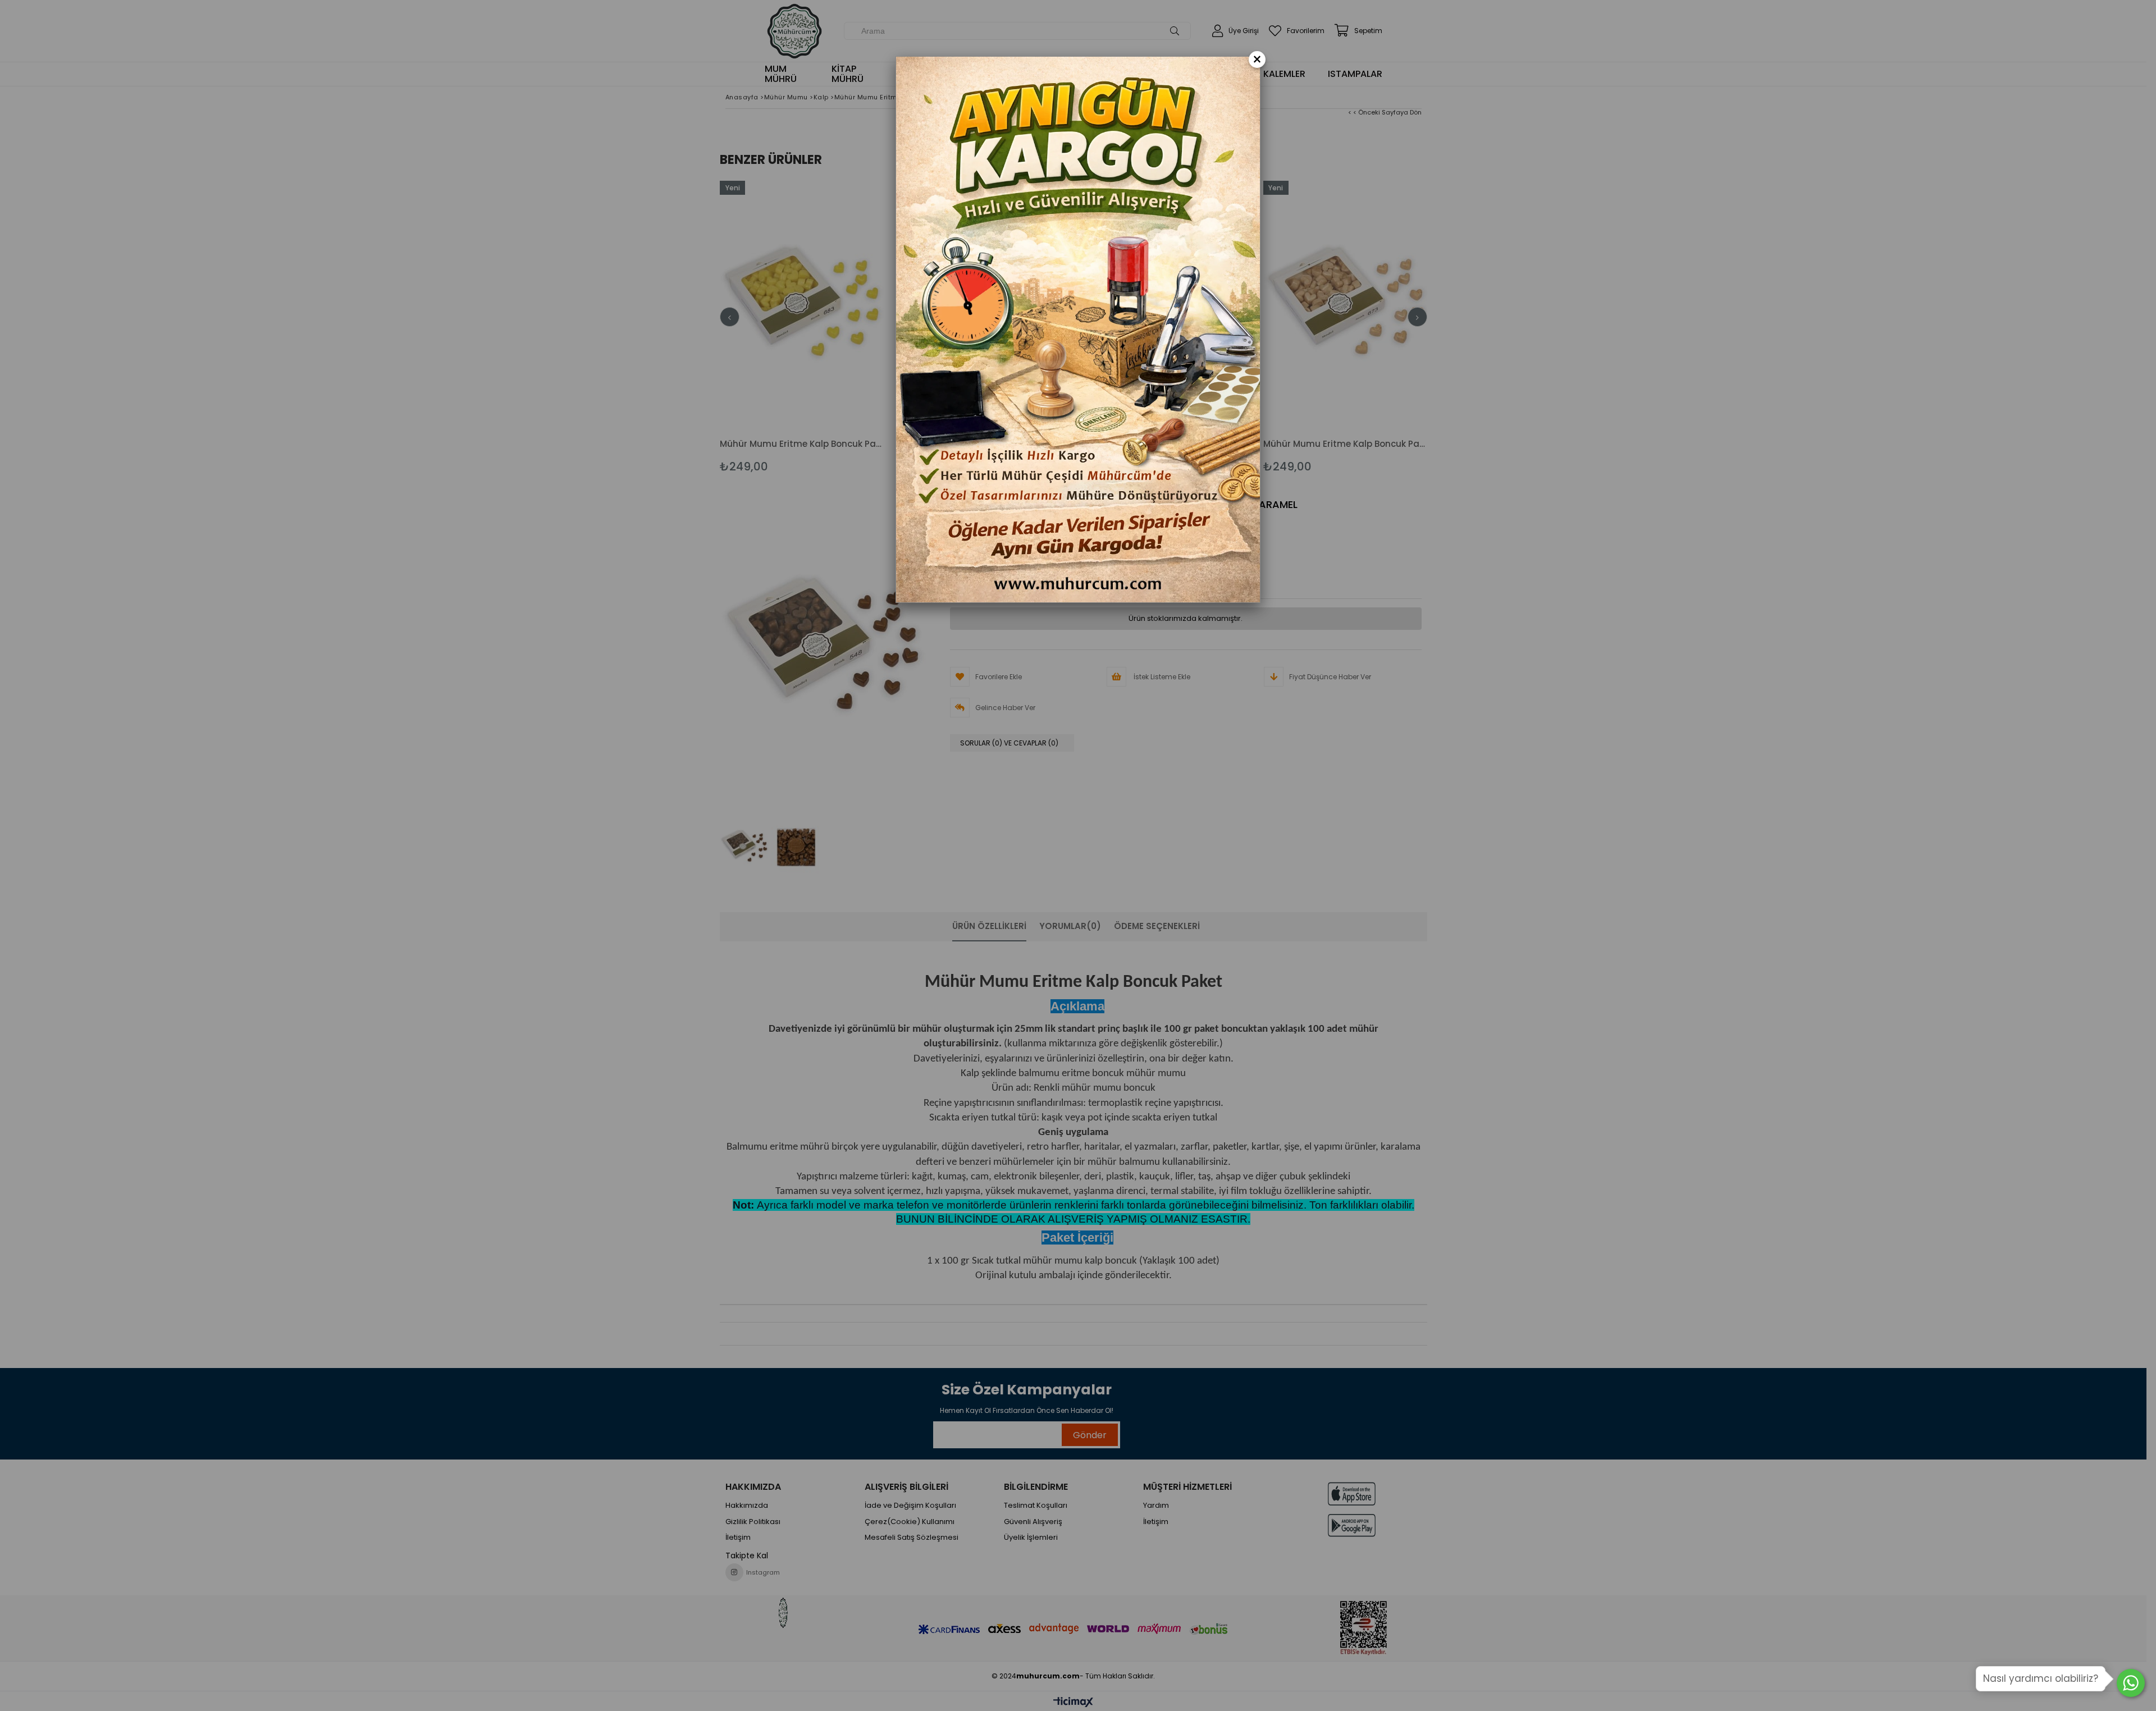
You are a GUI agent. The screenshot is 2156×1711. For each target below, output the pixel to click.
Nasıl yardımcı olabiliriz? (2041, 1678)
